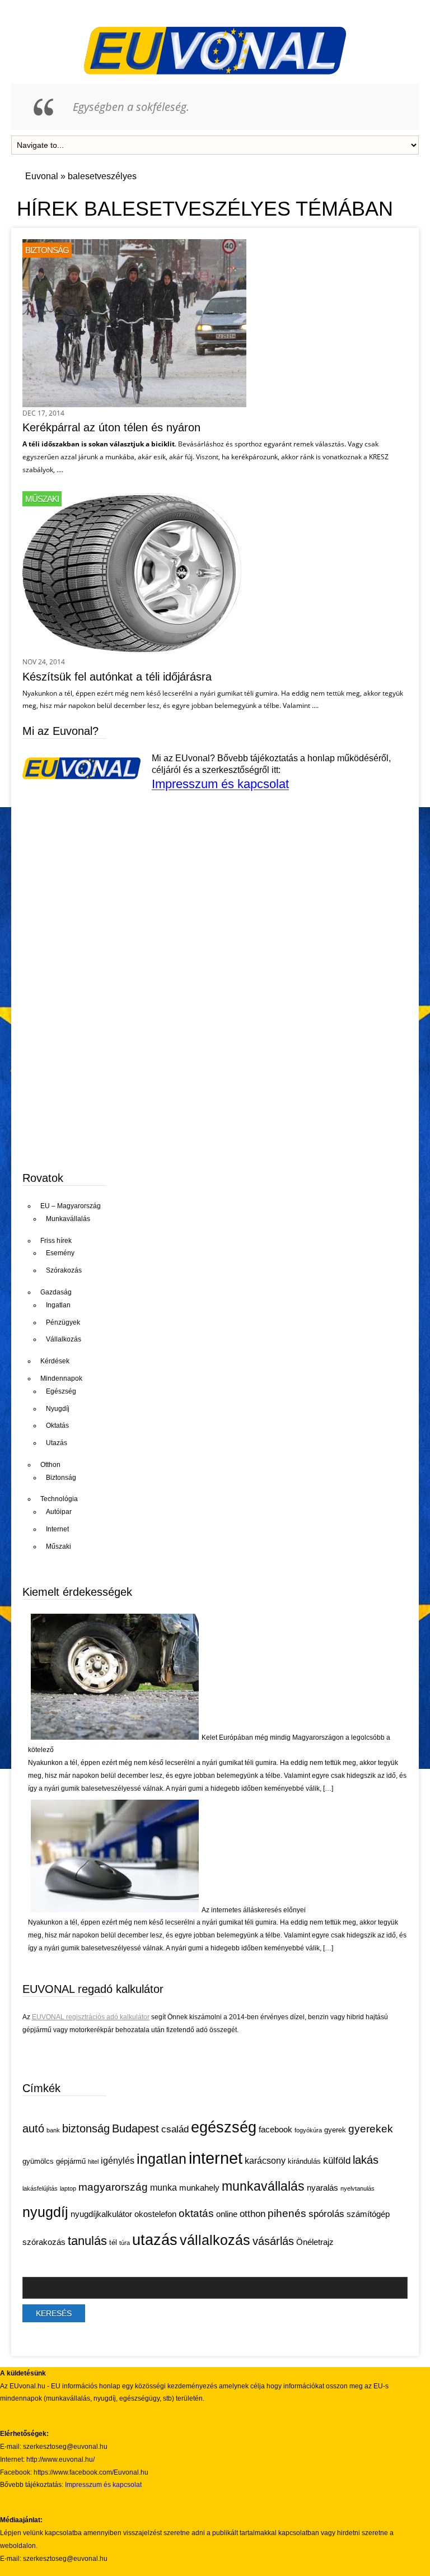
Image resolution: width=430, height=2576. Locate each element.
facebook (275, 2130)
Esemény (60, 1253)
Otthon (50, 1465)
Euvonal (42, 176)
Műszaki (42, 499)
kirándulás (304, 2161)
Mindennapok (61, 1378)
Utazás (57, 1443)
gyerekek (371, 2128)
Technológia (59, 1499)
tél (113, 2242)
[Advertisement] (106, 1074)
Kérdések (55, 1361)
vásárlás (273, 2241)
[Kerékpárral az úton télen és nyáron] (134, 404)
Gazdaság (56, 1292)
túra (125, 2243)
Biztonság (47, 250)
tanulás (87, 2241)
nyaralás (322, 2188)
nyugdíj (45, 2212)
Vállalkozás (64, 1339)
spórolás (326, 2214)
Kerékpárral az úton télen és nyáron (111, 427)
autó (33, 2128)
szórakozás (44, 2242)
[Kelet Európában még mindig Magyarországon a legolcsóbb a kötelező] (115, 1737)
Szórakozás (64, 1270)
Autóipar (59, 1512)
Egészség (61, 1391)
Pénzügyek (63, 1322)
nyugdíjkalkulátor (101, 2214)
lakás (366, 2160)
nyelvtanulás (357, 2188)
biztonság (86, 2128)
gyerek (335, 2130)
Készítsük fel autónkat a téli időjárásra (117, 677)
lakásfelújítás (40, 2188)
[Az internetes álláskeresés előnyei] (115, 1910)
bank (53, 2130)
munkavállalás (263, 2186)
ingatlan (162, 2159)
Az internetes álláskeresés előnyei (254, 1910)
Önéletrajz (315, 2242)
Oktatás (57, 1426)
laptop (68, 2188)
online (227, 2214)
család (175, 2129)
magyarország (113, 2187)
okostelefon (155, 2214)
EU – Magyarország (71, 1206)
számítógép (368, 2214)
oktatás (196, 2213)
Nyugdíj (58, 1409)
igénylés (118, 2161)
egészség (224, 2127)
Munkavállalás (68, 1219)
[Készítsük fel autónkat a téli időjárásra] (134, 653)
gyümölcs (38, 2161)
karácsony (265, 2161)
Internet (57, 1529)
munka (163, 2188)
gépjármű (71, 2161)
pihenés (287, 2213)
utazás (155, 2240)
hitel (93, 2162)
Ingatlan (58, 1305)
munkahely (199, 2188)
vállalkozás (215, 2240)
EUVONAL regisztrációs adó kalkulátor (91, 2017)
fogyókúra (308, 2130)
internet (216, 2158)
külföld (337, 2161)
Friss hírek (56, 1241)
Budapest (135, 2128)
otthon (253, 2214)
